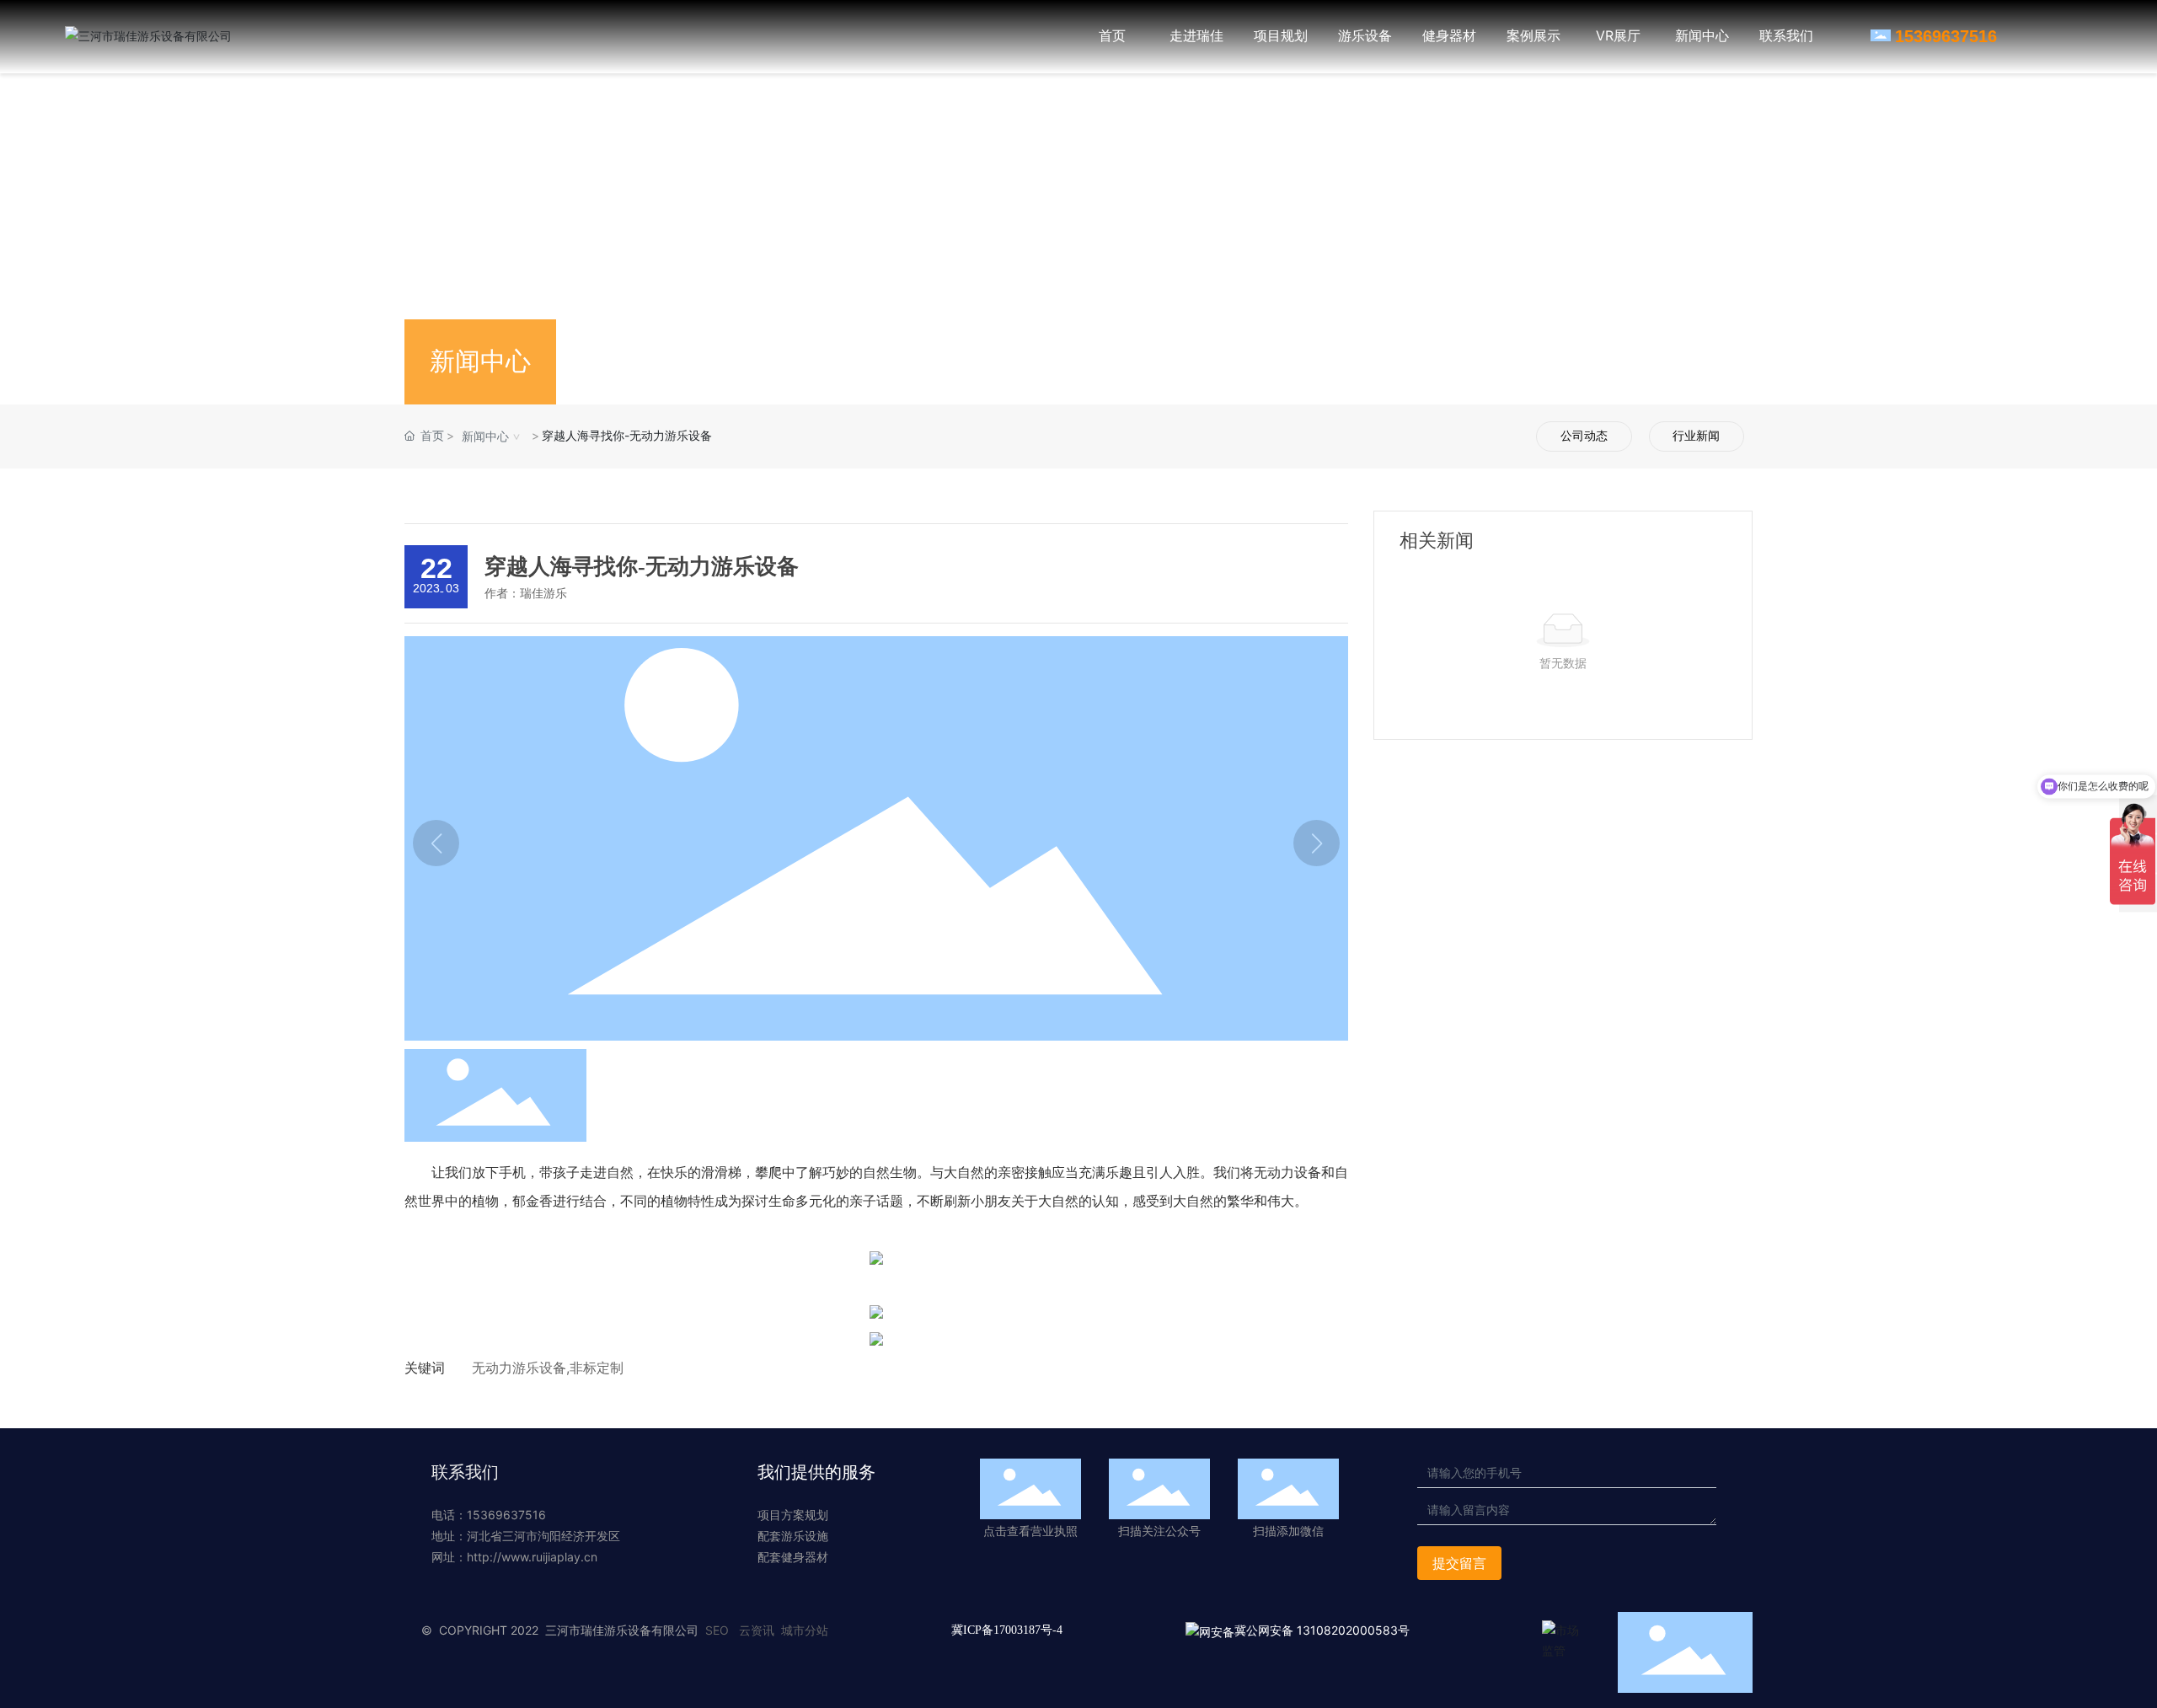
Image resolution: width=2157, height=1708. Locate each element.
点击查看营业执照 (1030, 1531)
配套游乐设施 (793, 1536)
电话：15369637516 (489, 1515)
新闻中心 (485, 436)
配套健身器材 (793, 1557)
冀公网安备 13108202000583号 (1322, 1630)
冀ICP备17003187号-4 (1007, 1630)
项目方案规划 (793, 1515)
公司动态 (1584, 436)
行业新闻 (1696, 436)
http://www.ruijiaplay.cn (532, 1557)
